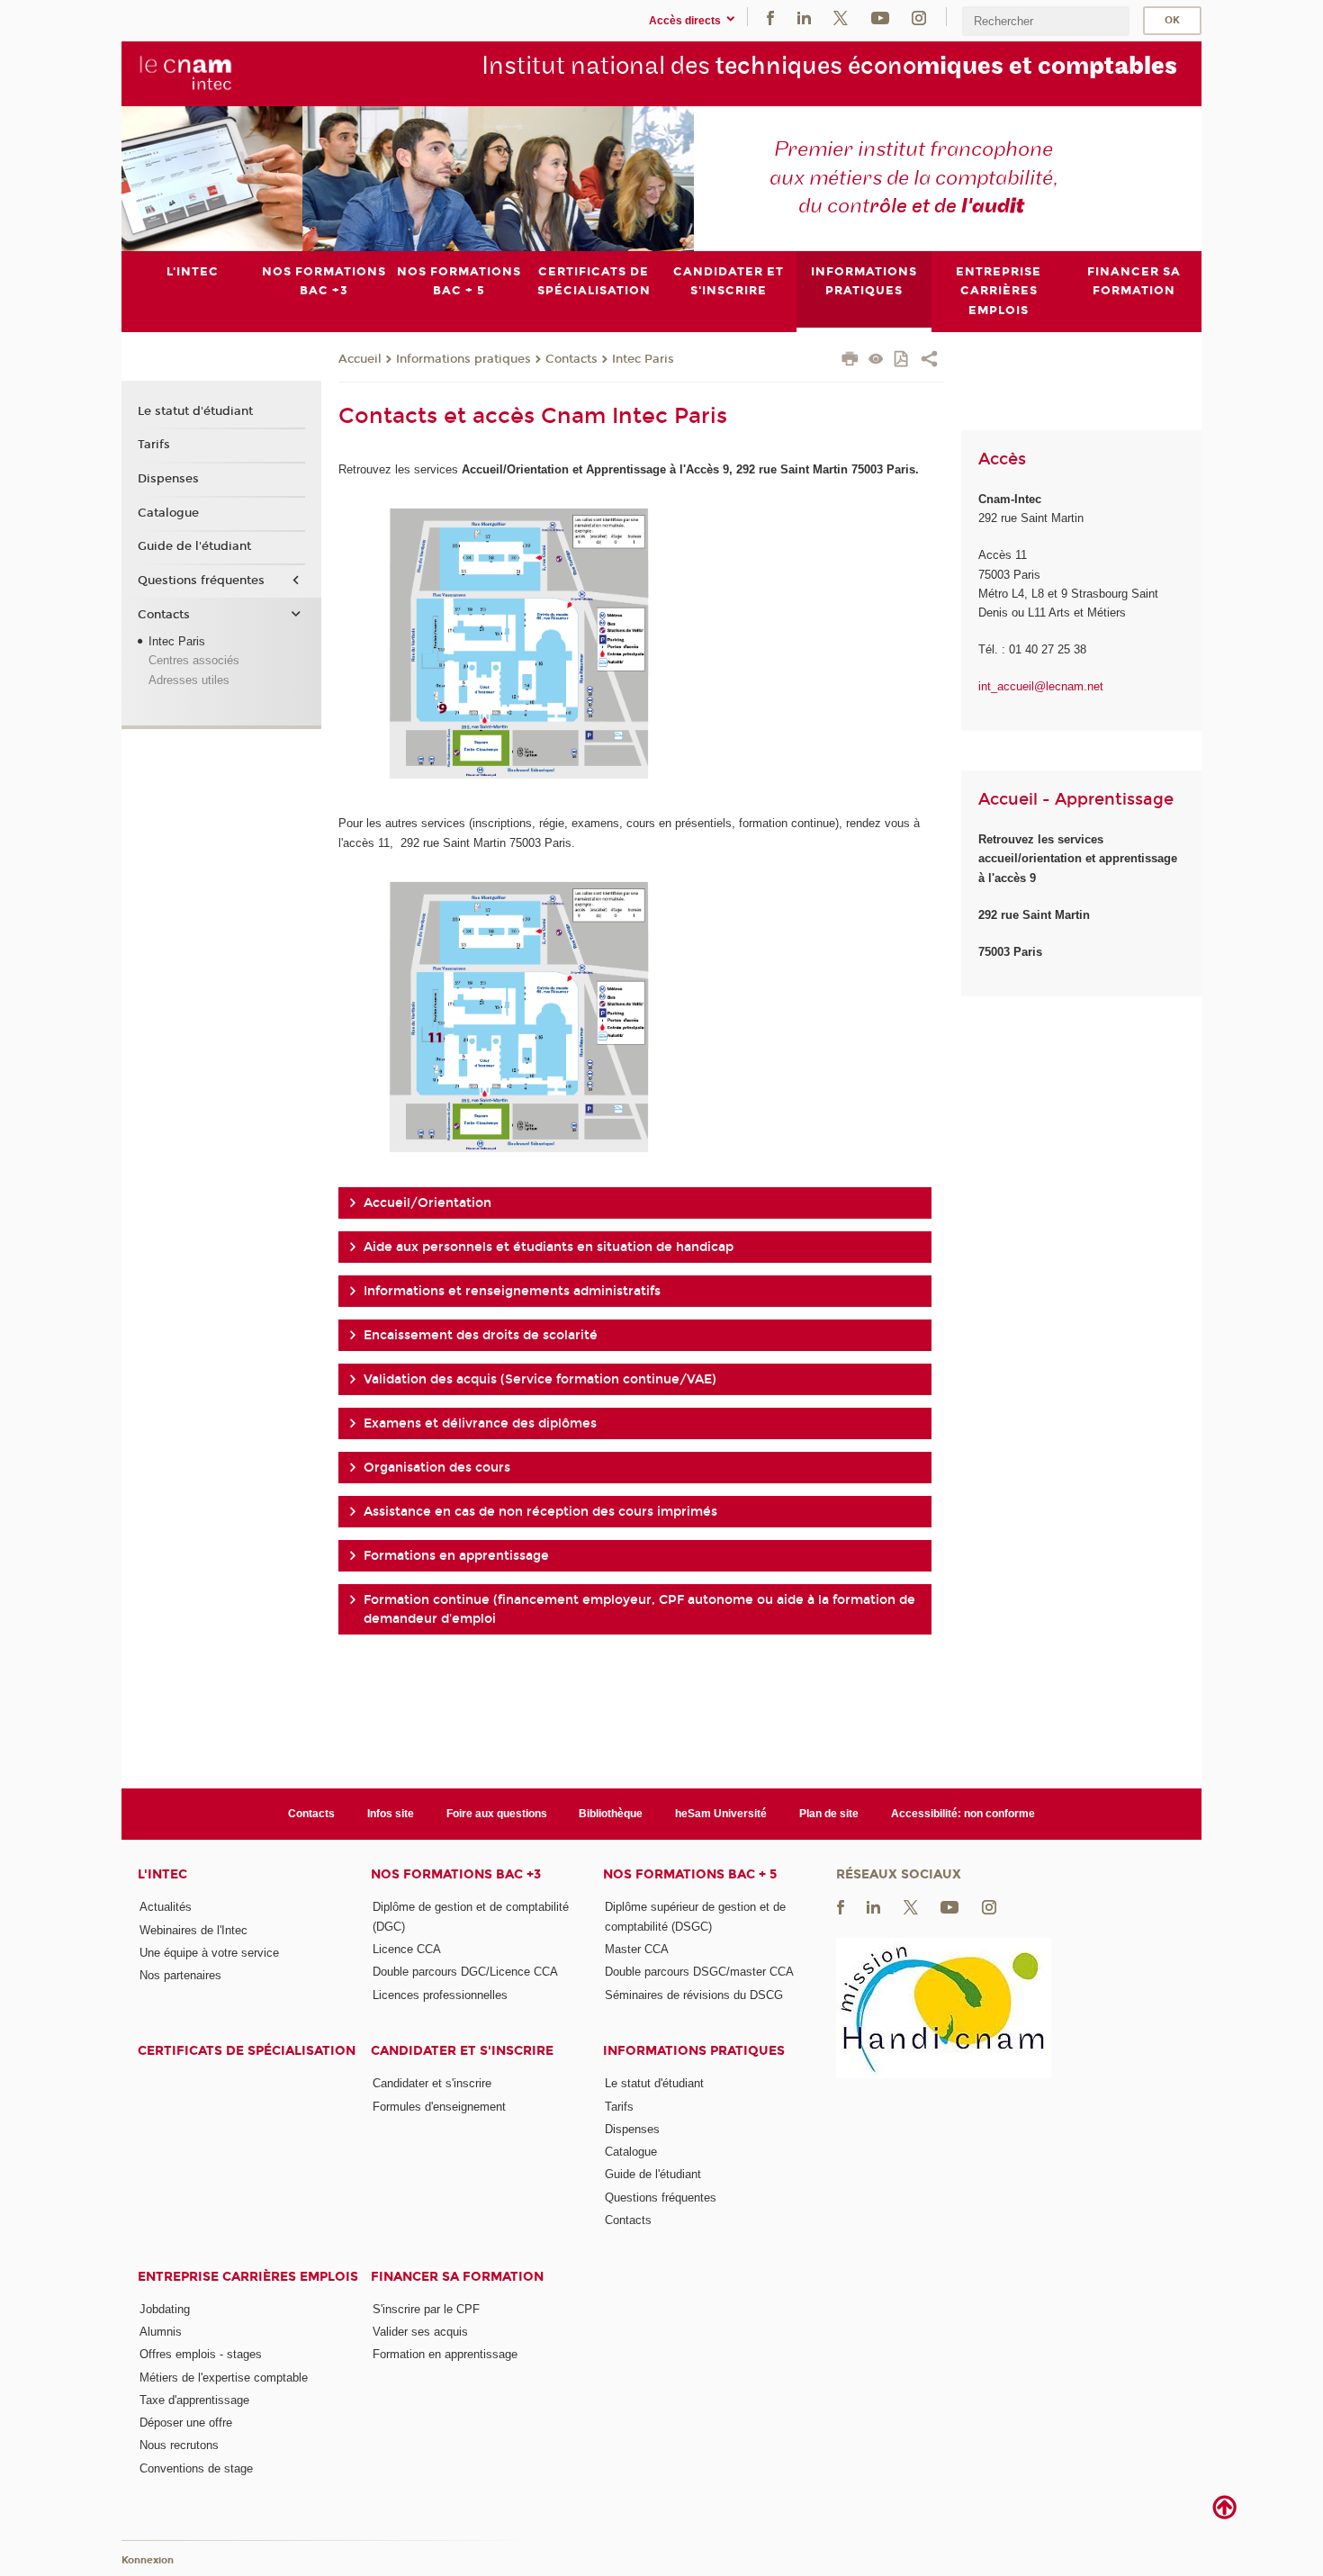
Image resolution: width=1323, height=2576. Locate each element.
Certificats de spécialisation (247, 2051)
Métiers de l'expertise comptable (224, 2378)
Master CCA (637, 1949)
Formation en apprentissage (445, 2354)
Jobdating (165, 2309)
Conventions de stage (196, 2468)
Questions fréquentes (201, 581)
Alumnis (161, 2332)
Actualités (166, 1907)
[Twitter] (841, 17)
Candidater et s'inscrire (462, 2051)
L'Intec (162, 1874)
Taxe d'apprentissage (194, 2400)
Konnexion (148, 2560)
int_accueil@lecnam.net (1041, 686)
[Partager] (929, 361)
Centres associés (194, 660)
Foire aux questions (497, 1814)
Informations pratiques (463, 359)
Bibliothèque (611, 1814)
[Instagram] (919, 17)
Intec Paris (643, 359)
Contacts (571, 359)
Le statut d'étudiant (195, 411)
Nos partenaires (180, 1975)
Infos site (391, 1814)
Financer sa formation (457, 2277)
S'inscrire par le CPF (426, 2309)
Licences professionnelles (440, 1995)
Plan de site (829, 1814)
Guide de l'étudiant (194, 546)
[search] (1046, 21)
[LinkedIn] (804, 17)
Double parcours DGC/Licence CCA (465, 1972)
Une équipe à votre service (209, 1953)
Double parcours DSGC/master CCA (699, 1972)
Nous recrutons (179, 2445)
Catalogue (168, 513)
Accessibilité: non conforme (963, 1814)
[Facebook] (770, 17)
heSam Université (721, 1814)
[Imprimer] (850, 361)
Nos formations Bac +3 (456, 1874)
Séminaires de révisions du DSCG (694, 1995)
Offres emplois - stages (201, 2354)
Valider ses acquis (420, 2332)
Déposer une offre (186, 2423)
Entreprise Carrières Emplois (248, 2277)
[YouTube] (880, 17)
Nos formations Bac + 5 (690, 1874)
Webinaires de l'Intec (193, 1930)
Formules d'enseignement (439, 2107)
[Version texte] (876, 360)
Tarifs (154, 445)
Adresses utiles (189, 680)
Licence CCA (407, 1949)
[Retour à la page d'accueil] (186, 73)
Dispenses (168, 479)
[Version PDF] (902, 360)
